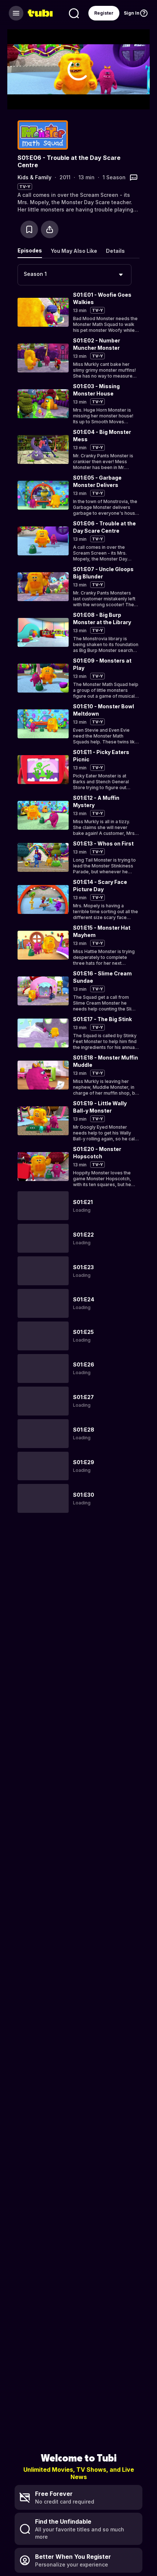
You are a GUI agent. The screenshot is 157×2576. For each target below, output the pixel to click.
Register (104, 13)
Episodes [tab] (30, 250)
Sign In (132, 13)
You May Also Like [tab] (74, 251)
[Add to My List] (29, 229)
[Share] (50, 229)
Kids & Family (35, 177)
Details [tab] (115, 251)
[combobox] (74, 275)
